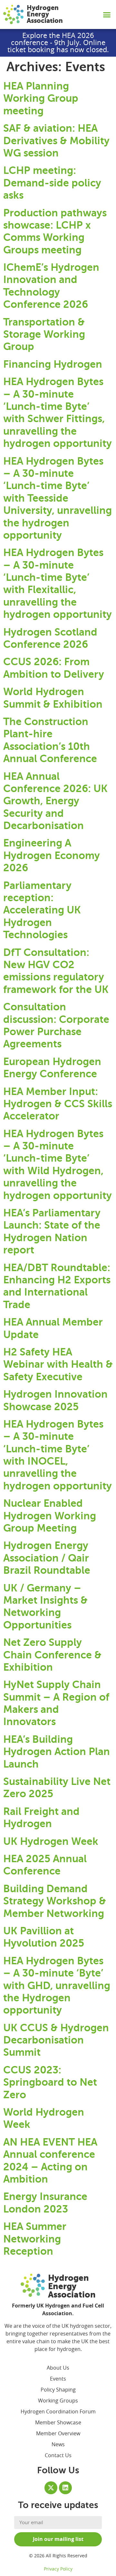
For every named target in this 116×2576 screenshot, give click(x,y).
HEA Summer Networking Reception (35, 2239)
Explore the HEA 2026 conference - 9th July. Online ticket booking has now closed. (58, 43)
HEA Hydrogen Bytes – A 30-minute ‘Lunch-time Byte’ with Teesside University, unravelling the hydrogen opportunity (58, 498)
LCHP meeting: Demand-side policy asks (52, 183)
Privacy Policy (58, 2569)
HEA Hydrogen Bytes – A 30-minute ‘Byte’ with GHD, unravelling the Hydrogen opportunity (57, 1986)
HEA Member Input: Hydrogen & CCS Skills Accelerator (58, 1104)
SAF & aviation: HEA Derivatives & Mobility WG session (56, 141)
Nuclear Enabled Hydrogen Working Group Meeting (50, 1516)
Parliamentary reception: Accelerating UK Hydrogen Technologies (42, 910)
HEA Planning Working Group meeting (41, 98)
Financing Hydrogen (53, 364)
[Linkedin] (65, 2488)
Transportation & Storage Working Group (44, 334)
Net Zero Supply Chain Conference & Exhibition (52, 1655)
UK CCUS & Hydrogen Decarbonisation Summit (56, 2040)
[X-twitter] (51, 2488)
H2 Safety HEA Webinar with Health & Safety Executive (58, 1364)
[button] (107, 14)
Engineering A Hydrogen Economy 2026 (52, 855)
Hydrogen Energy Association (45, 14)
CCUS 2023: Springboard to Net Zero (50, 2082)
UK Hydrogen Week (51, 1841)
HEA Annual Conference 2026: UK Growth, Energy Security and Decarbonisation (55, 801)
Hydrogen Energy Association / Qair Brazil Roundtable (47, 1558)
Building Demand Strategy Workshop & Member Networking (55, 1901)
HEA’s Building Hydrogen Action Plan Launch (57, 1752)
